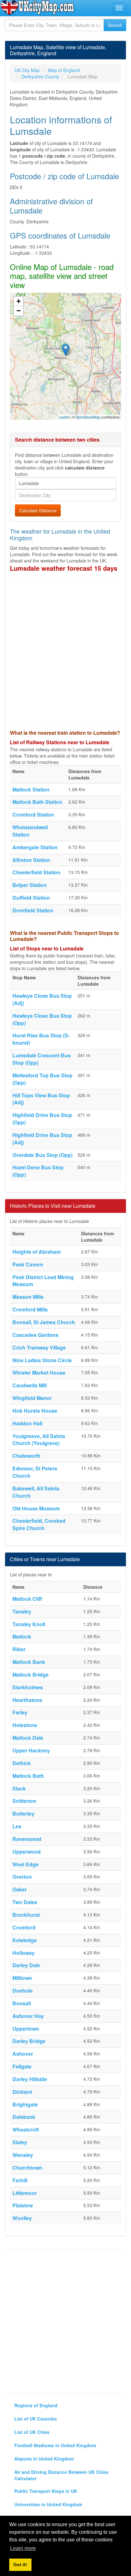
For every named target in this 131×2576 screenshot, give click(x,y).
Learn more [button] (23, 2548)
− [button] (19, 311)
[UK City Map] (37, 8)
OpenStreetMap (88, 417)
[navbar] (119, 8)
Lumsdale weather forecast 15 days (64, 568)
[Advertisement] (65, 651)
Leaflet (64, 417)
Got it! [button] (20, 2565)
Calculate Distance (38, 510)
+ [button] (19, 301)
